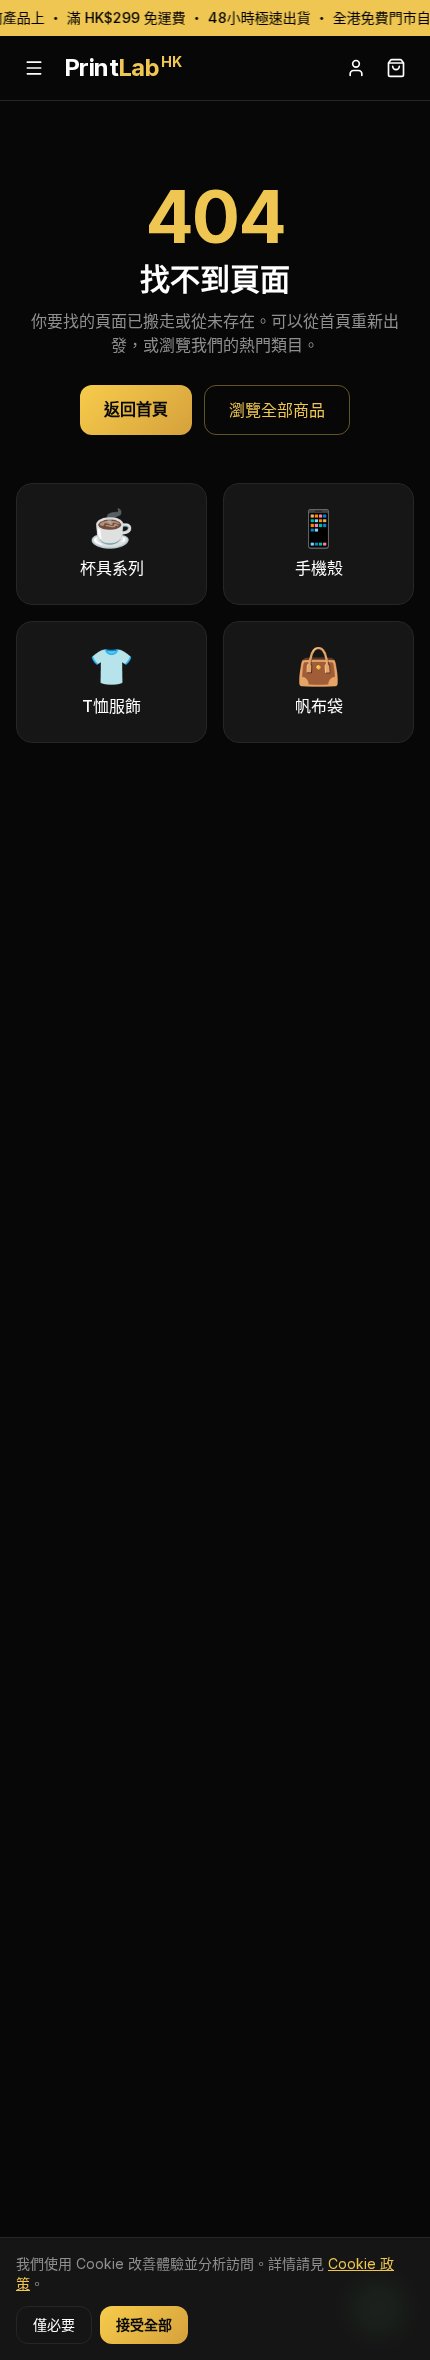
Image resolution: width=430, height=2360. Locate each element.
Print (122, 67)
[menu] (34, 68)
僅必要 (54, 2324)
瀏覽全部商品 (277, 410)
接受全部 (144, 2324)
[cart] (396, 68)
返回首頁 (136, 409)
